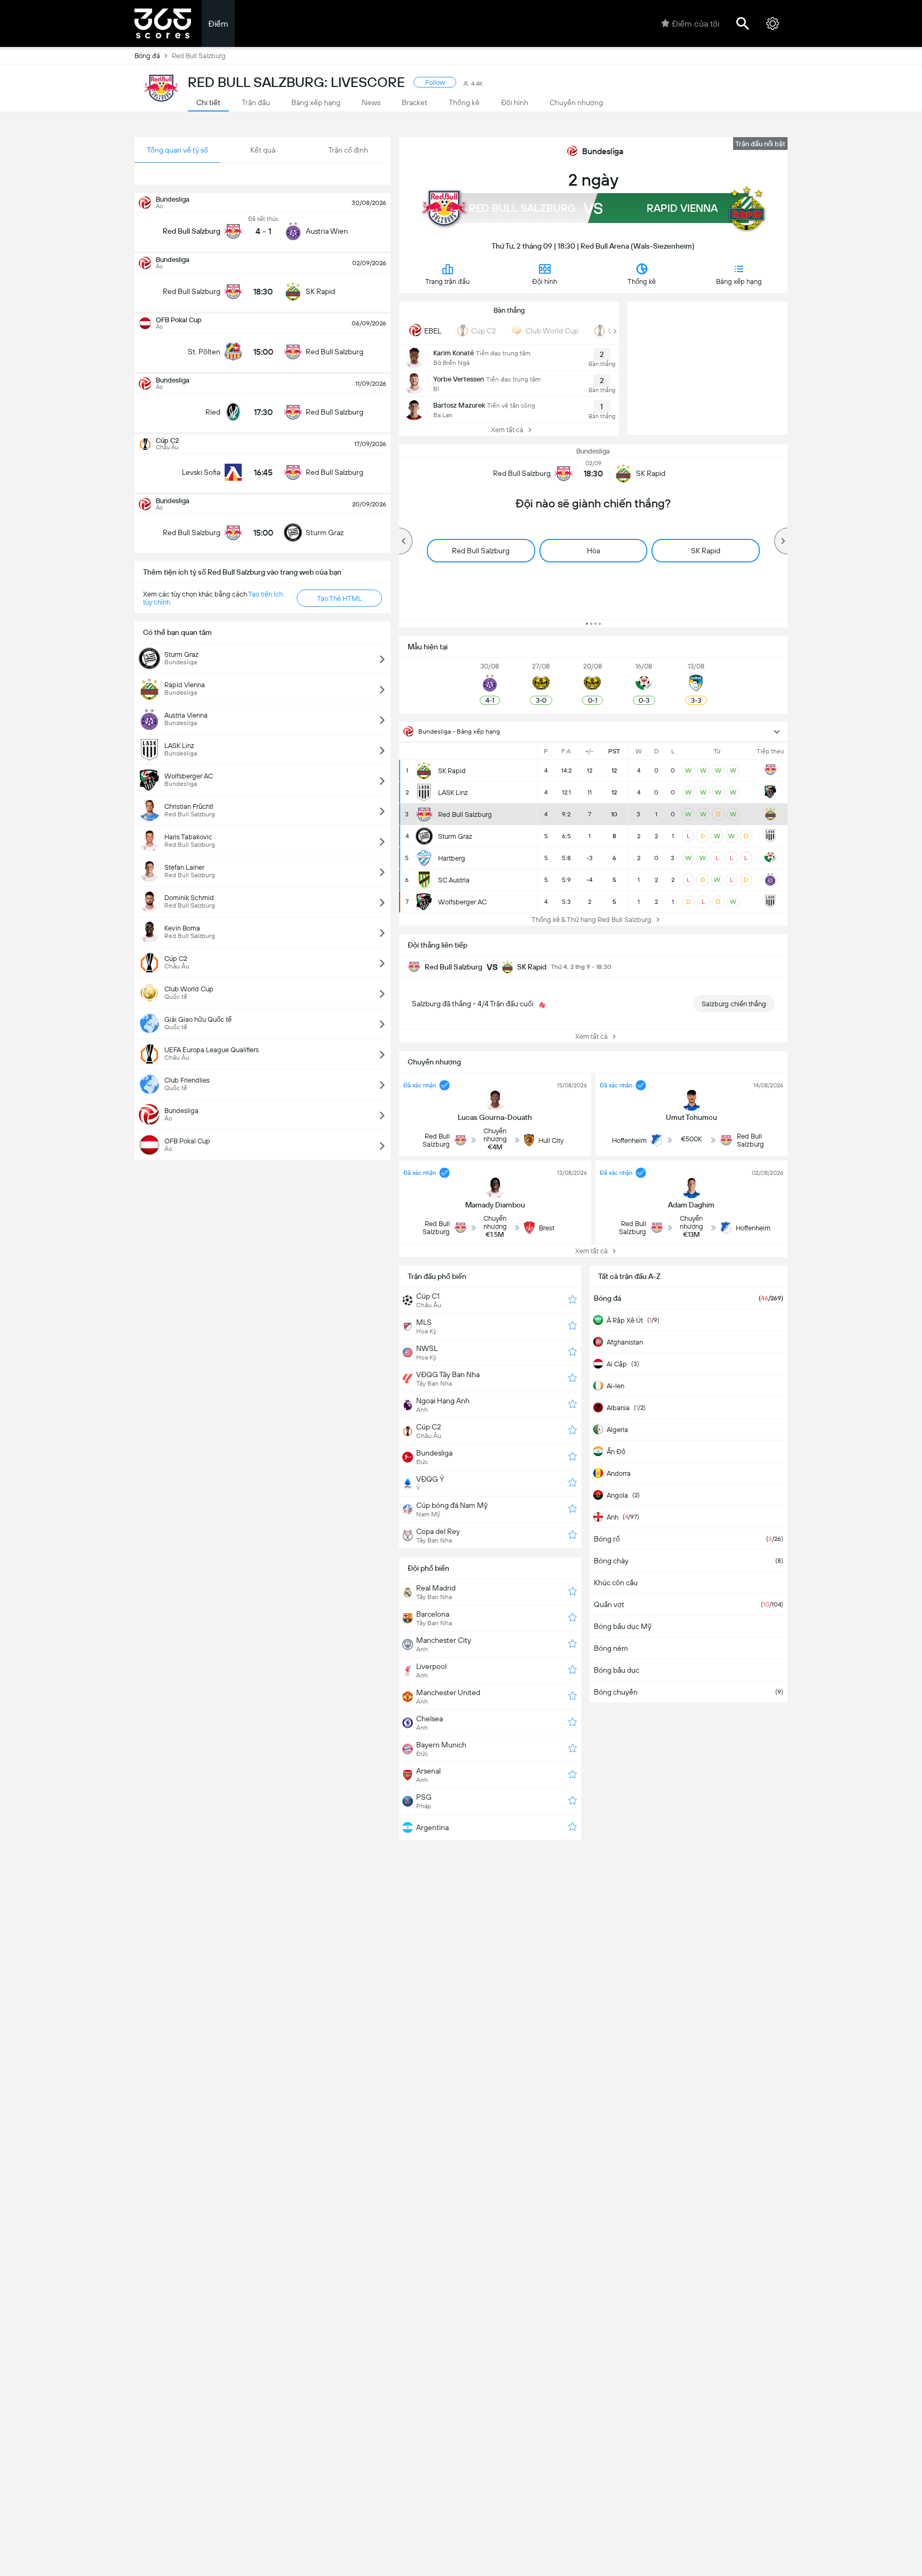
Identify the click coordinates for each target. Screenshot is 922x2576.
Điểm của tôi (696, 24)
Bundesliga (603, 151)
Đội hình (545, 281)
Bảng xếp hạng (739, 281)
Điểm (218, 24)
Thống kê (642, 281)
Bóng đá (147, 56)
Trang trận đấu (447, 281)
